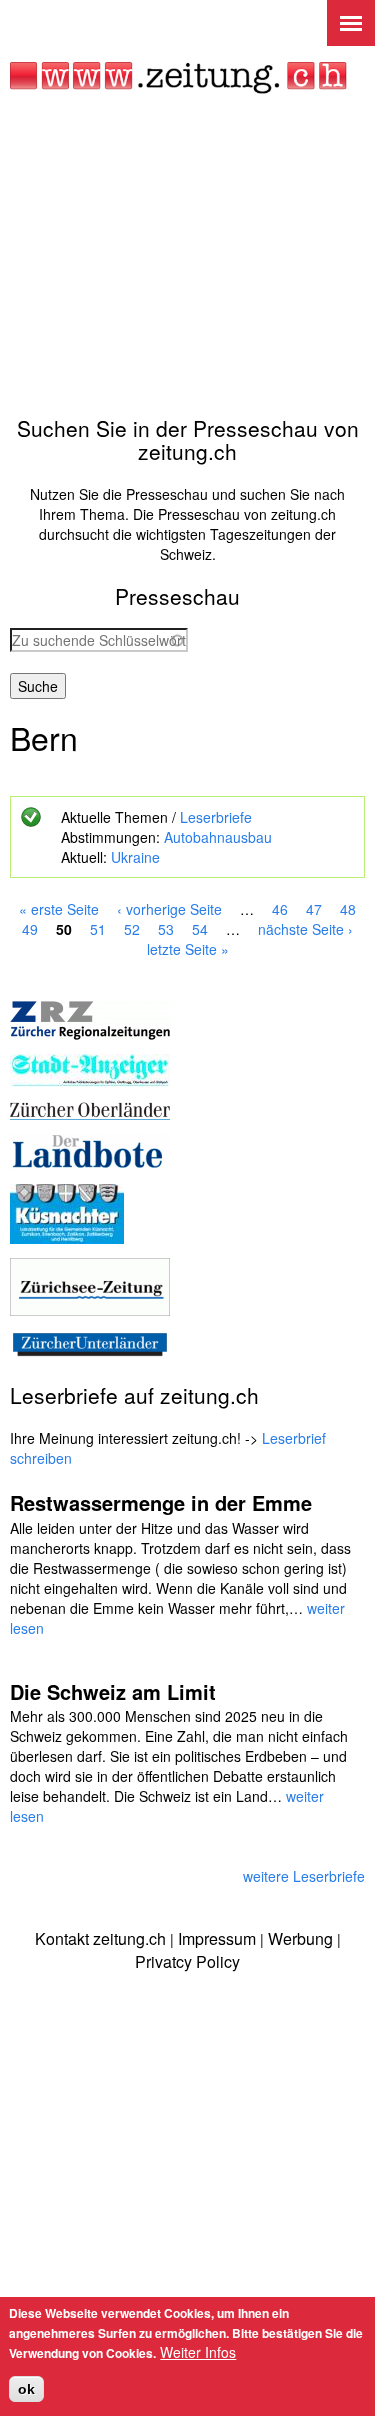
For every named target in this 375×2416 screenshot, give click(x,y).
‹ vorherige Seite (169, 909)
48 (348, 909)
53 (166, 929)
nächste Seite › (305, 929)
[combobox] (99, 640)
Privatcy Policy (187, 1961)
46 (280, 909)
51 (98, 929)
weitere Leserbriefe (304, 1876)
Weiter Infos (198, 2352)
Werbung (300, 1938)
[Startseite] (178, 78)
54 (200, 929)
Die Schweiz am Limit (113, 1691)
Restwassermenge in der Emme (161, 1502)
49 (30, 929)
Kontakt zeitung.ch (100, 1938)
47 (314, 909)
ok (26, 2389)
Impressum (217, 1938)
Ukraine (135, 857)
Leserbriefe (216, 817)
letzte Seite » (188, 949)
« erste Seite (59, 909)
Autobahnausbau (218, 837)
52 (132, 929)
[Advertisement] (187, 255)
